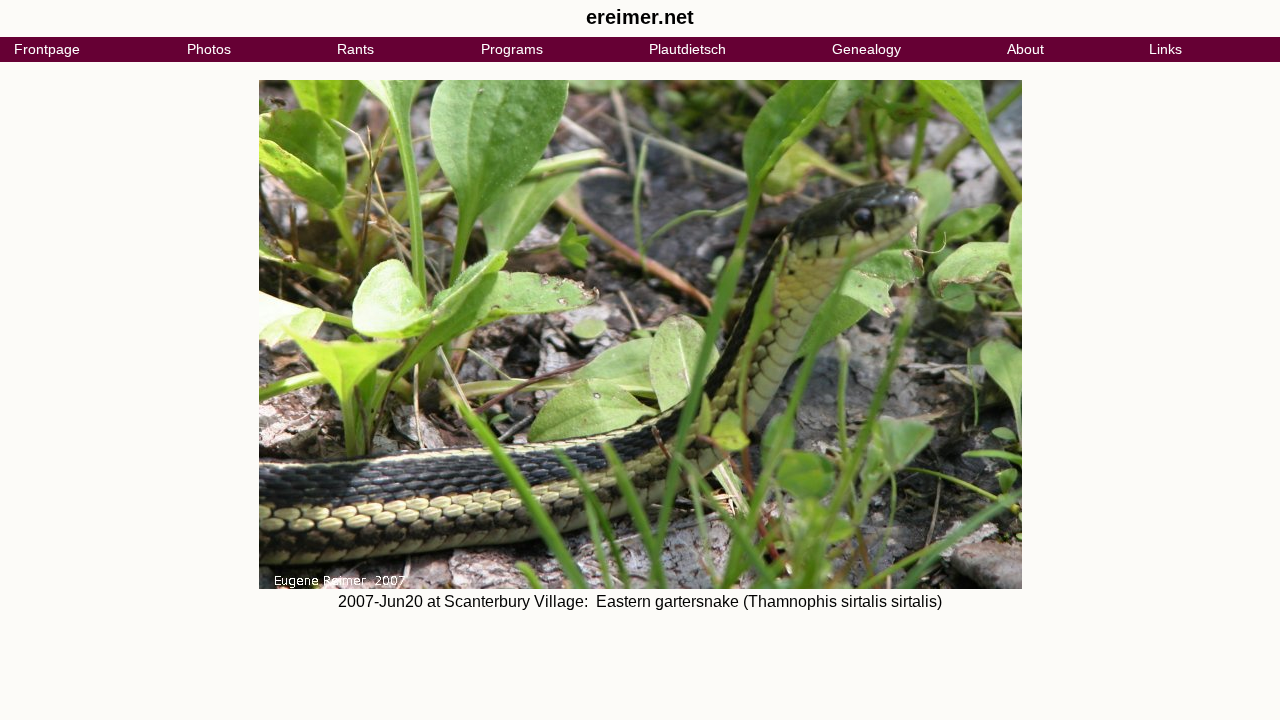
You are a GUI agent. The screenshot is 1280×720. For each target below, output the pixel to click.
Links (1165, 49)
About (1025, 49)
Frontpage (47, 49)
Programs (512, 49)
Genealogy (866, 49)
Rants (355, 49)
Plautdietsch (687, 49)
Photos (209, 49)
